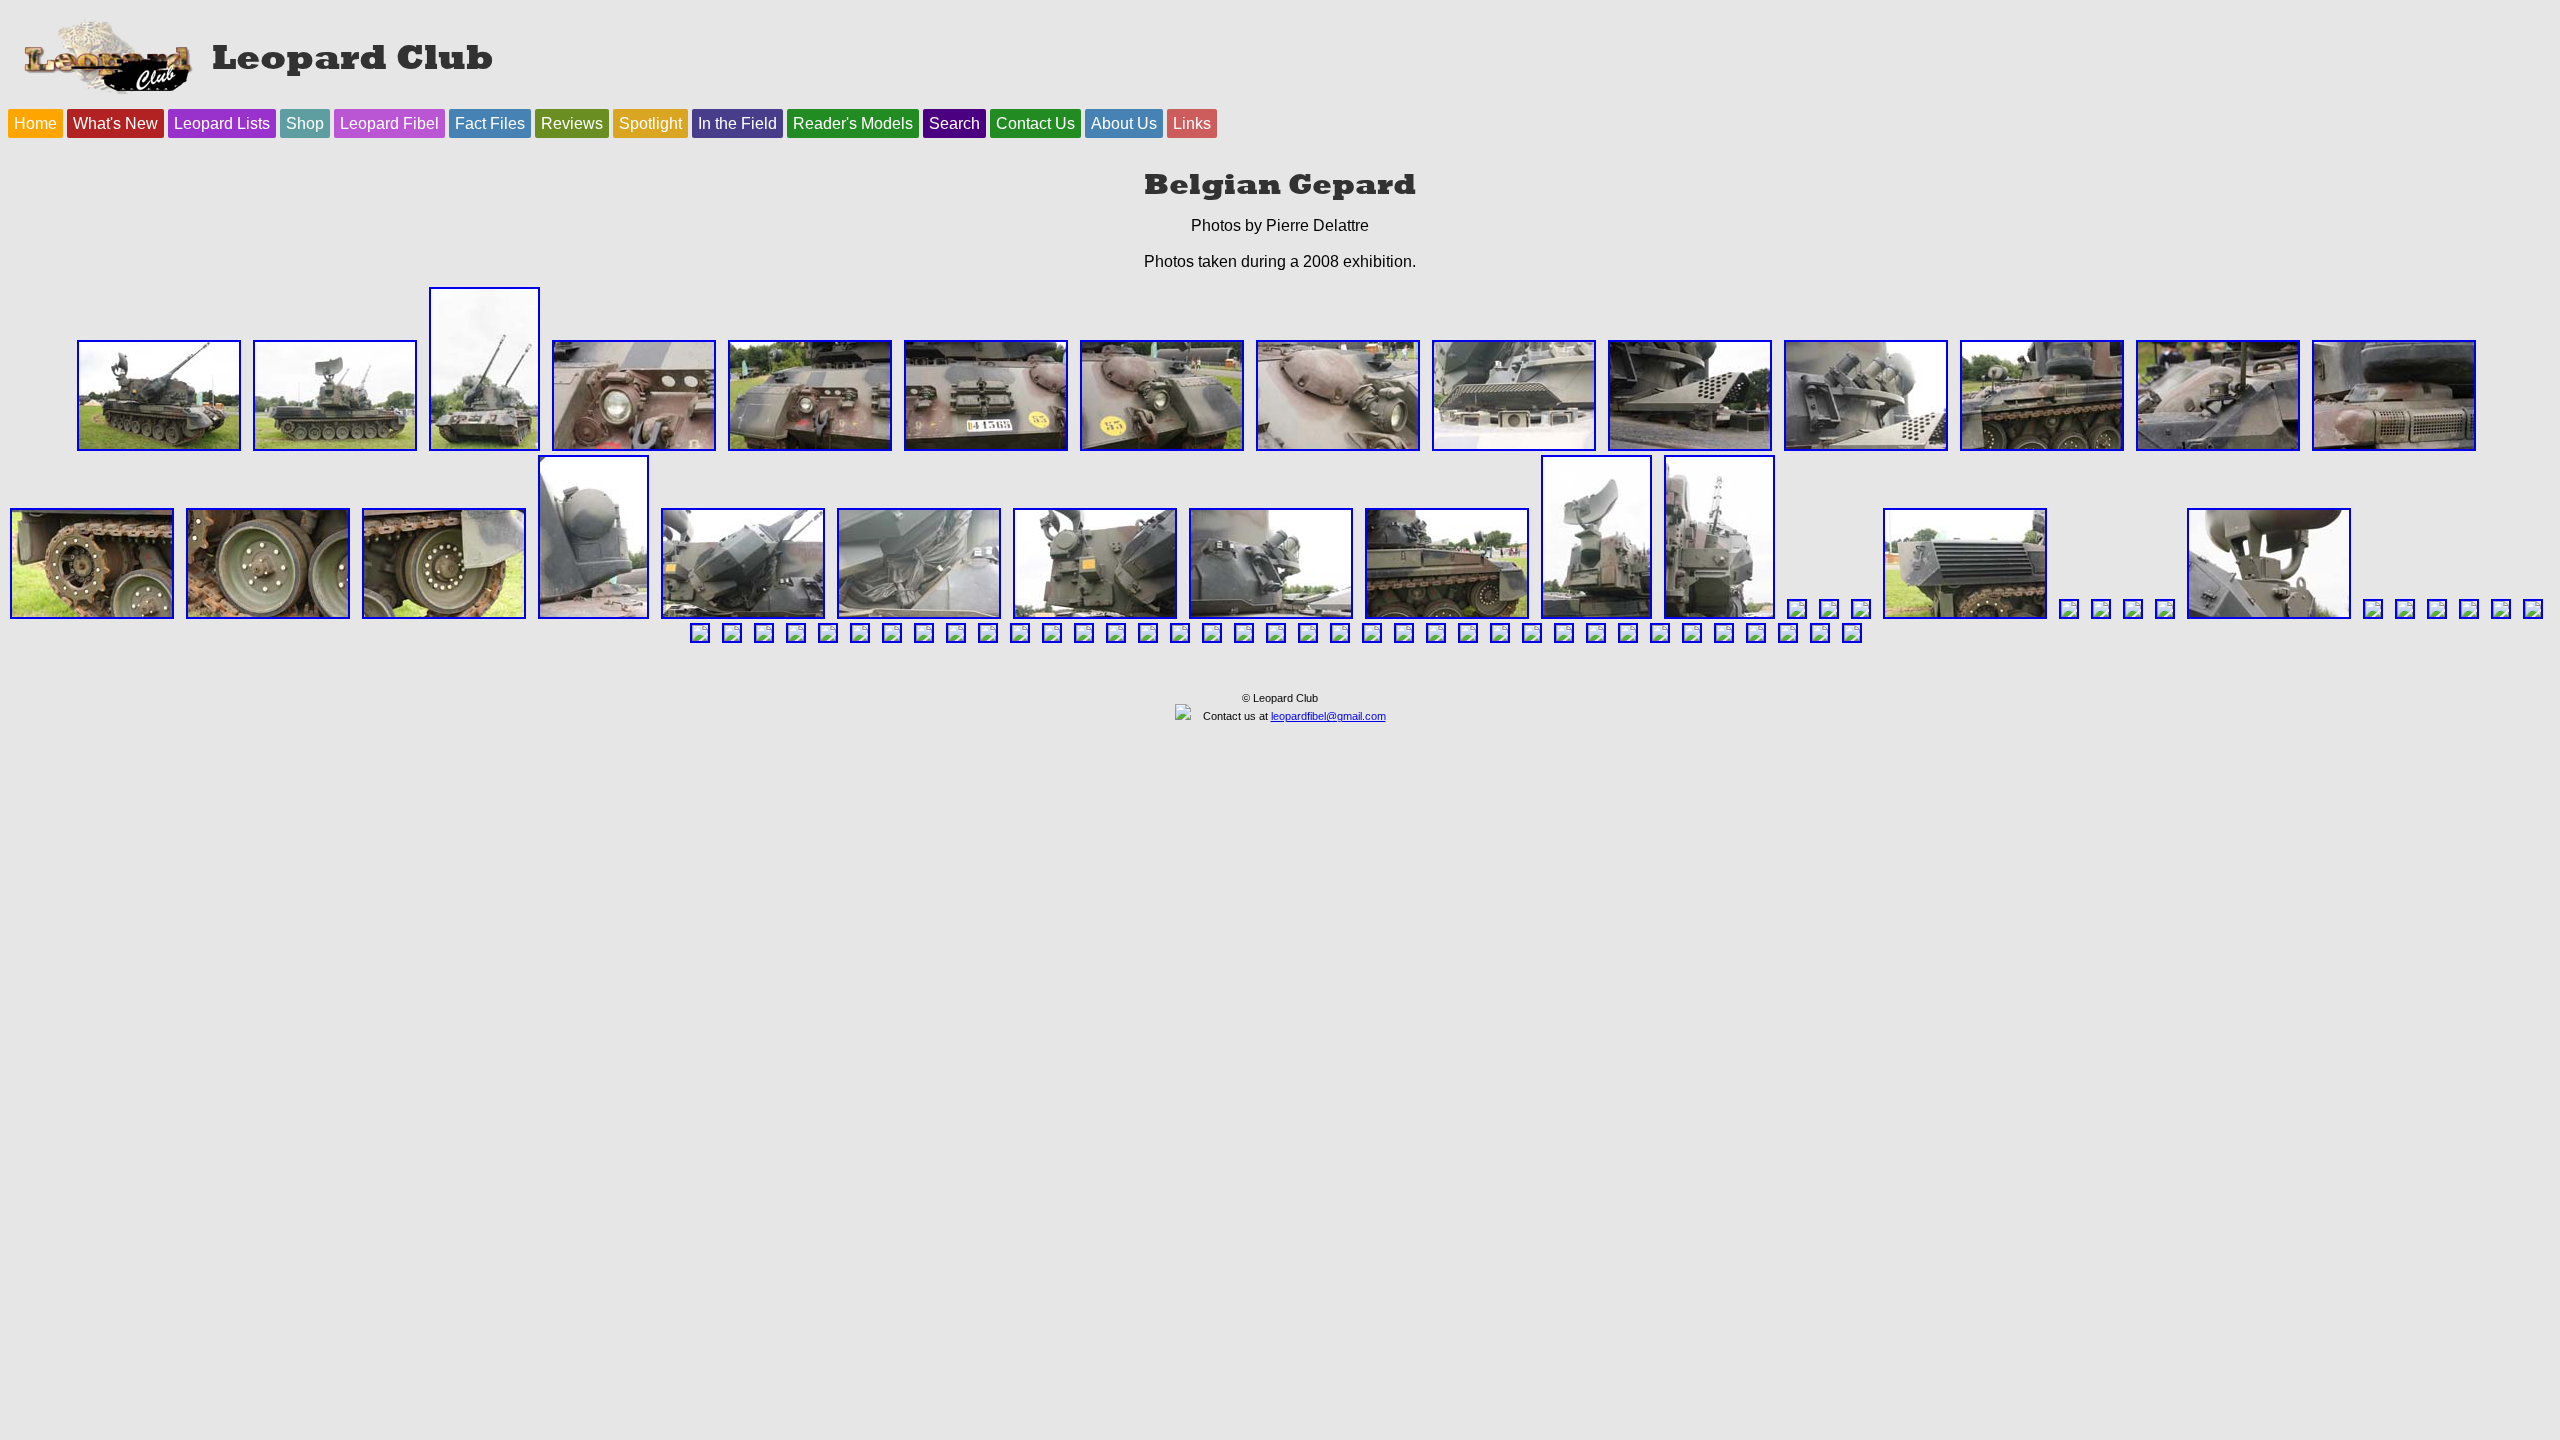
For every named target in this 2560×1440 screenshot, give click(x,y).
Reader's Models (853, 123)
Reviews (572, 123)
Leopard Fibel (389, 123)
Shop (305, 123)
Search (954, 123)
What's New (115, 123)
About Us (1124, 123)
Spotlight (650, 123)
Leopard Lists (222, 123)
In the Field (737, 123)
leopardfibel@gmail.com (1328, 716)
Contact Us (1035, 123)
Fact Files (490, 123)
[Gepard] (159, 445)
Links (1192, 123)
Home (35, 123)
